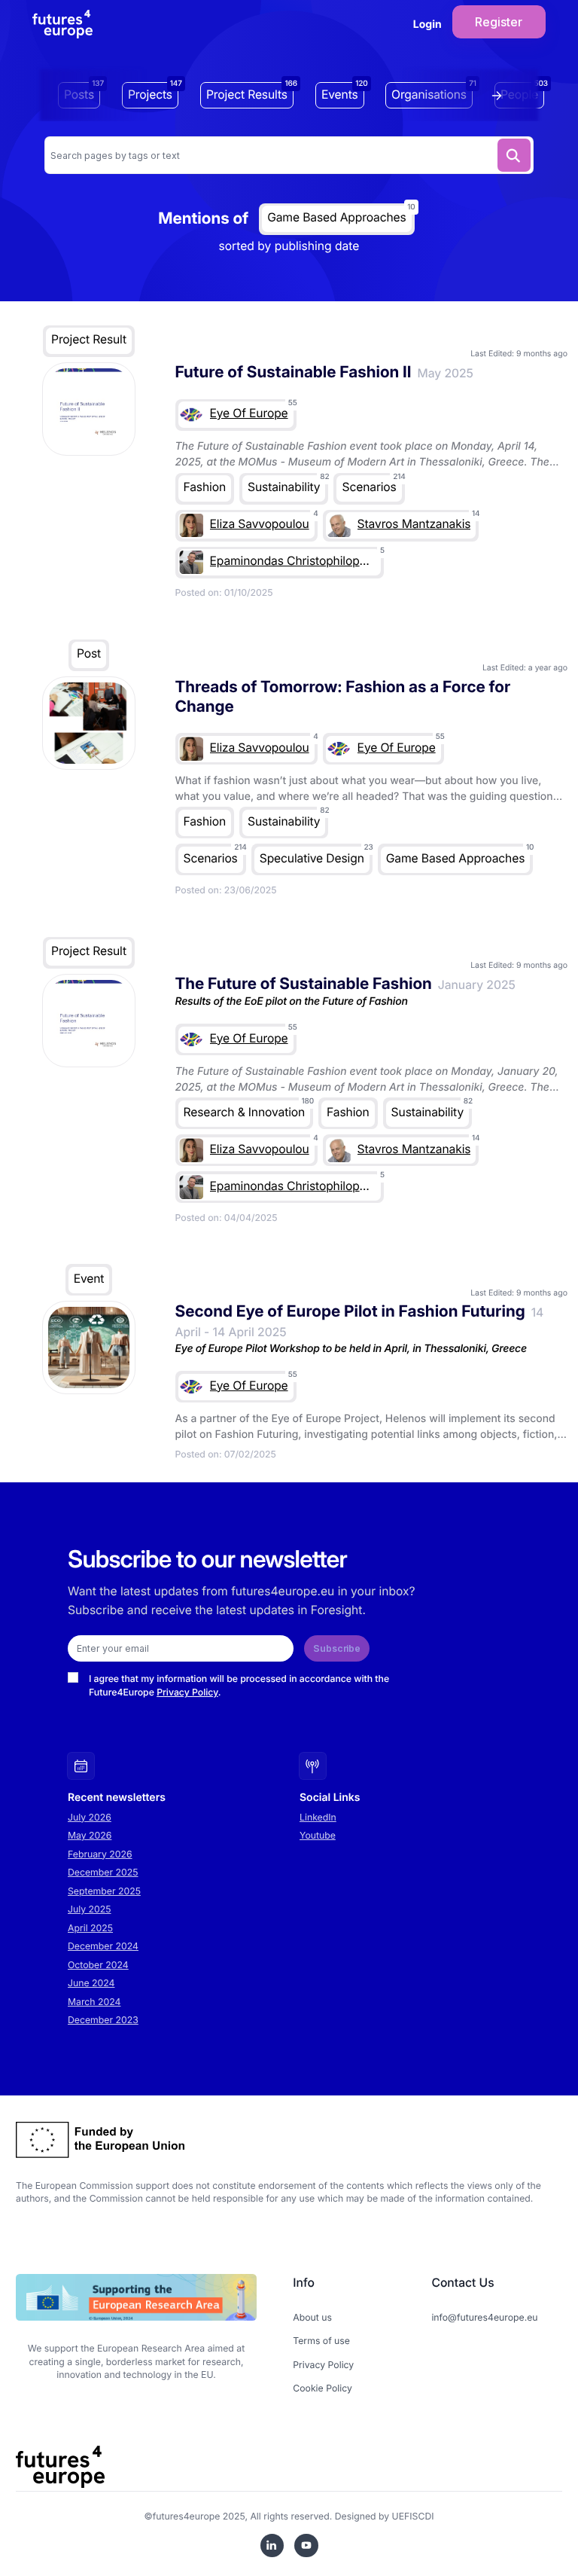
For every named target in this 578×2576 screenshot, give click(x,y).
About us (312, 2317)
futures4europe (187, 2516)
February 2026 (100, 1854)
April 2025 (90, 1928)
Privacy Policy (187, 1692)
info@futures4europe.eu (484, 2317)
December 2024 (103, 1946)
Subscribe (337, 1648)
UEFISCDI (413, 2516)
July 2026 (90, 1817)
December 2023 (103, 2020)
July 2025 (90, 1909)
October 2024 (98, 1965)
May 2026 (90, 1835)
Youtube (318, 1835)
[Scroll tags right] (500, 96)
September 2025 (104, 1891)
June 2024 (91, 1983)
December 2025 (103, 1872)
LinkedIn (318, 1817)
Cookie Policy (322, 2388)
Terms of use (321, 2341)
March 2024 (94, 2002)
